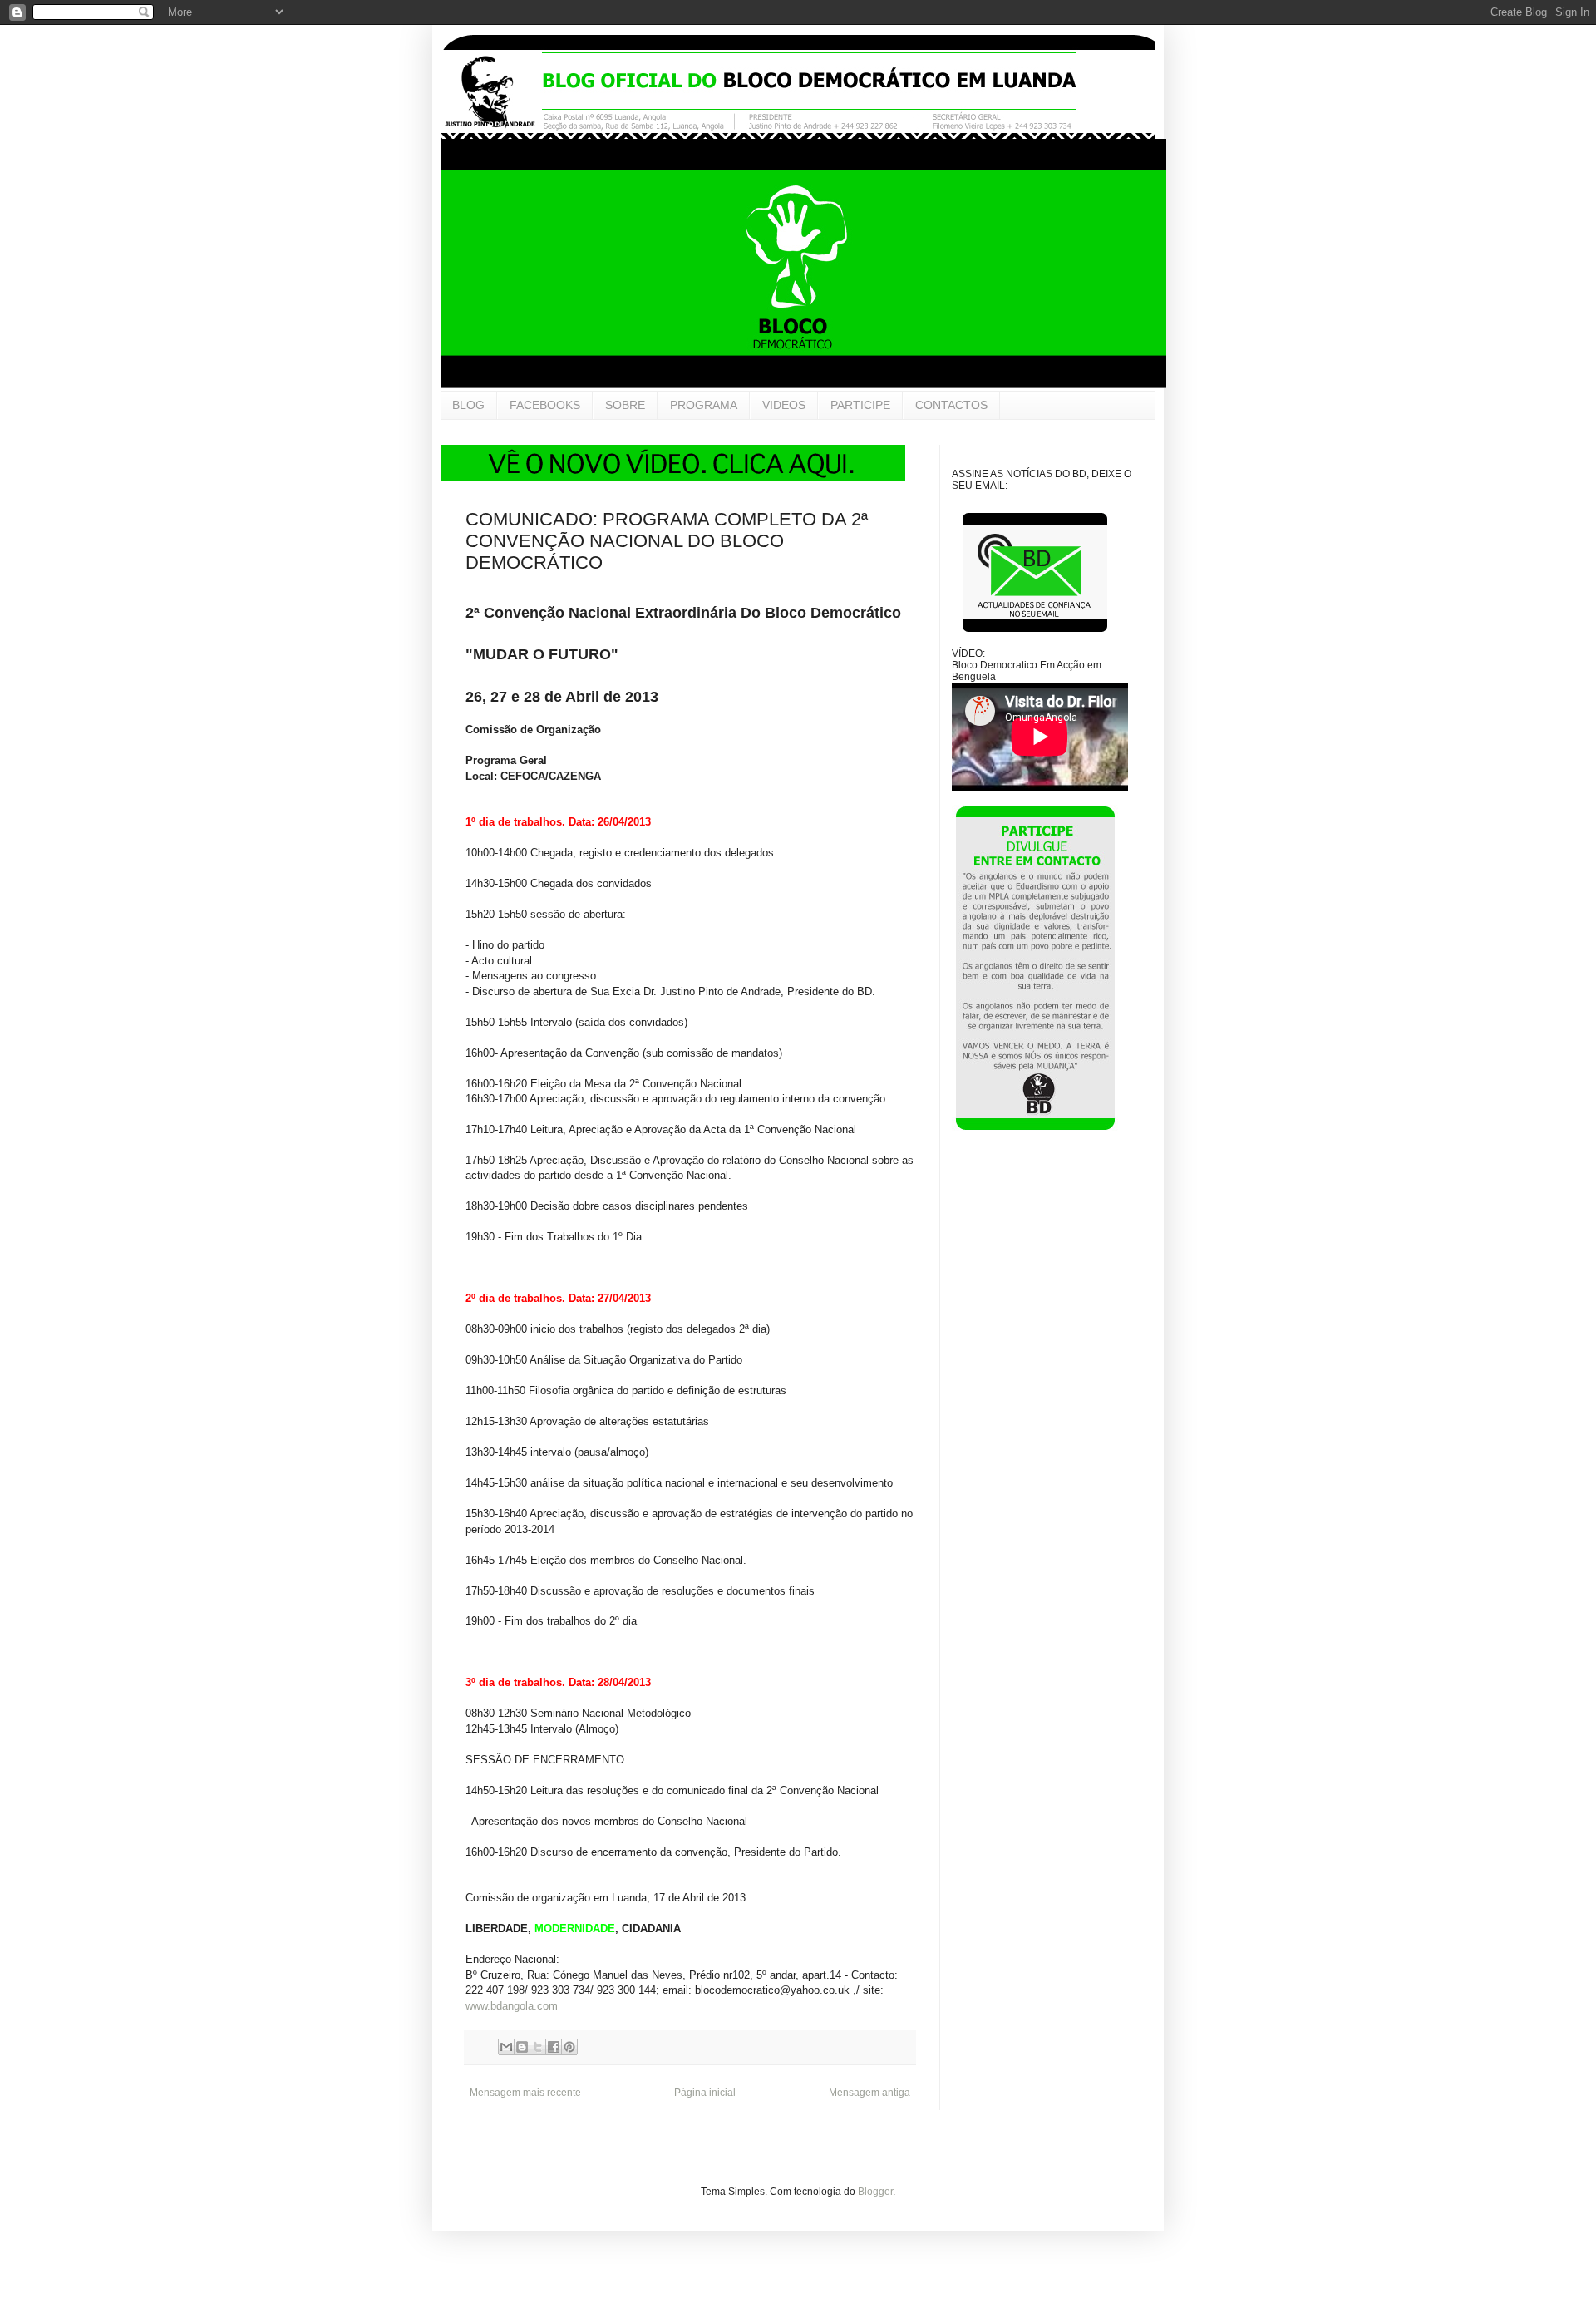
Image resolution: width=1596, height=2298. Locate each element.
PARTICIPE (860, 405)
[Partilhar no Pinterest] (569, 2047)
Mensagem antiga (869, 2093)
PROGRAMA (704, 405)
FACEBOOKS (545, 405)
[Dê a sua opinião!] (522, 2047)
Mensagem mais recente (525, 2093)
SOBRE (625, 405)
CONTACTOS (951, 405)
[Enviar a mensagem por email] (506, 2047)
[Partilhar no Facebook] (554, 2047)
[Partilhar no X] (538, 2047)
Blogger (875, 2192)
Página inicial (705, 2093)
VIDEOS (784, 405)
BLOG (468, 405)
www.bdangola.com (512, 2006)
